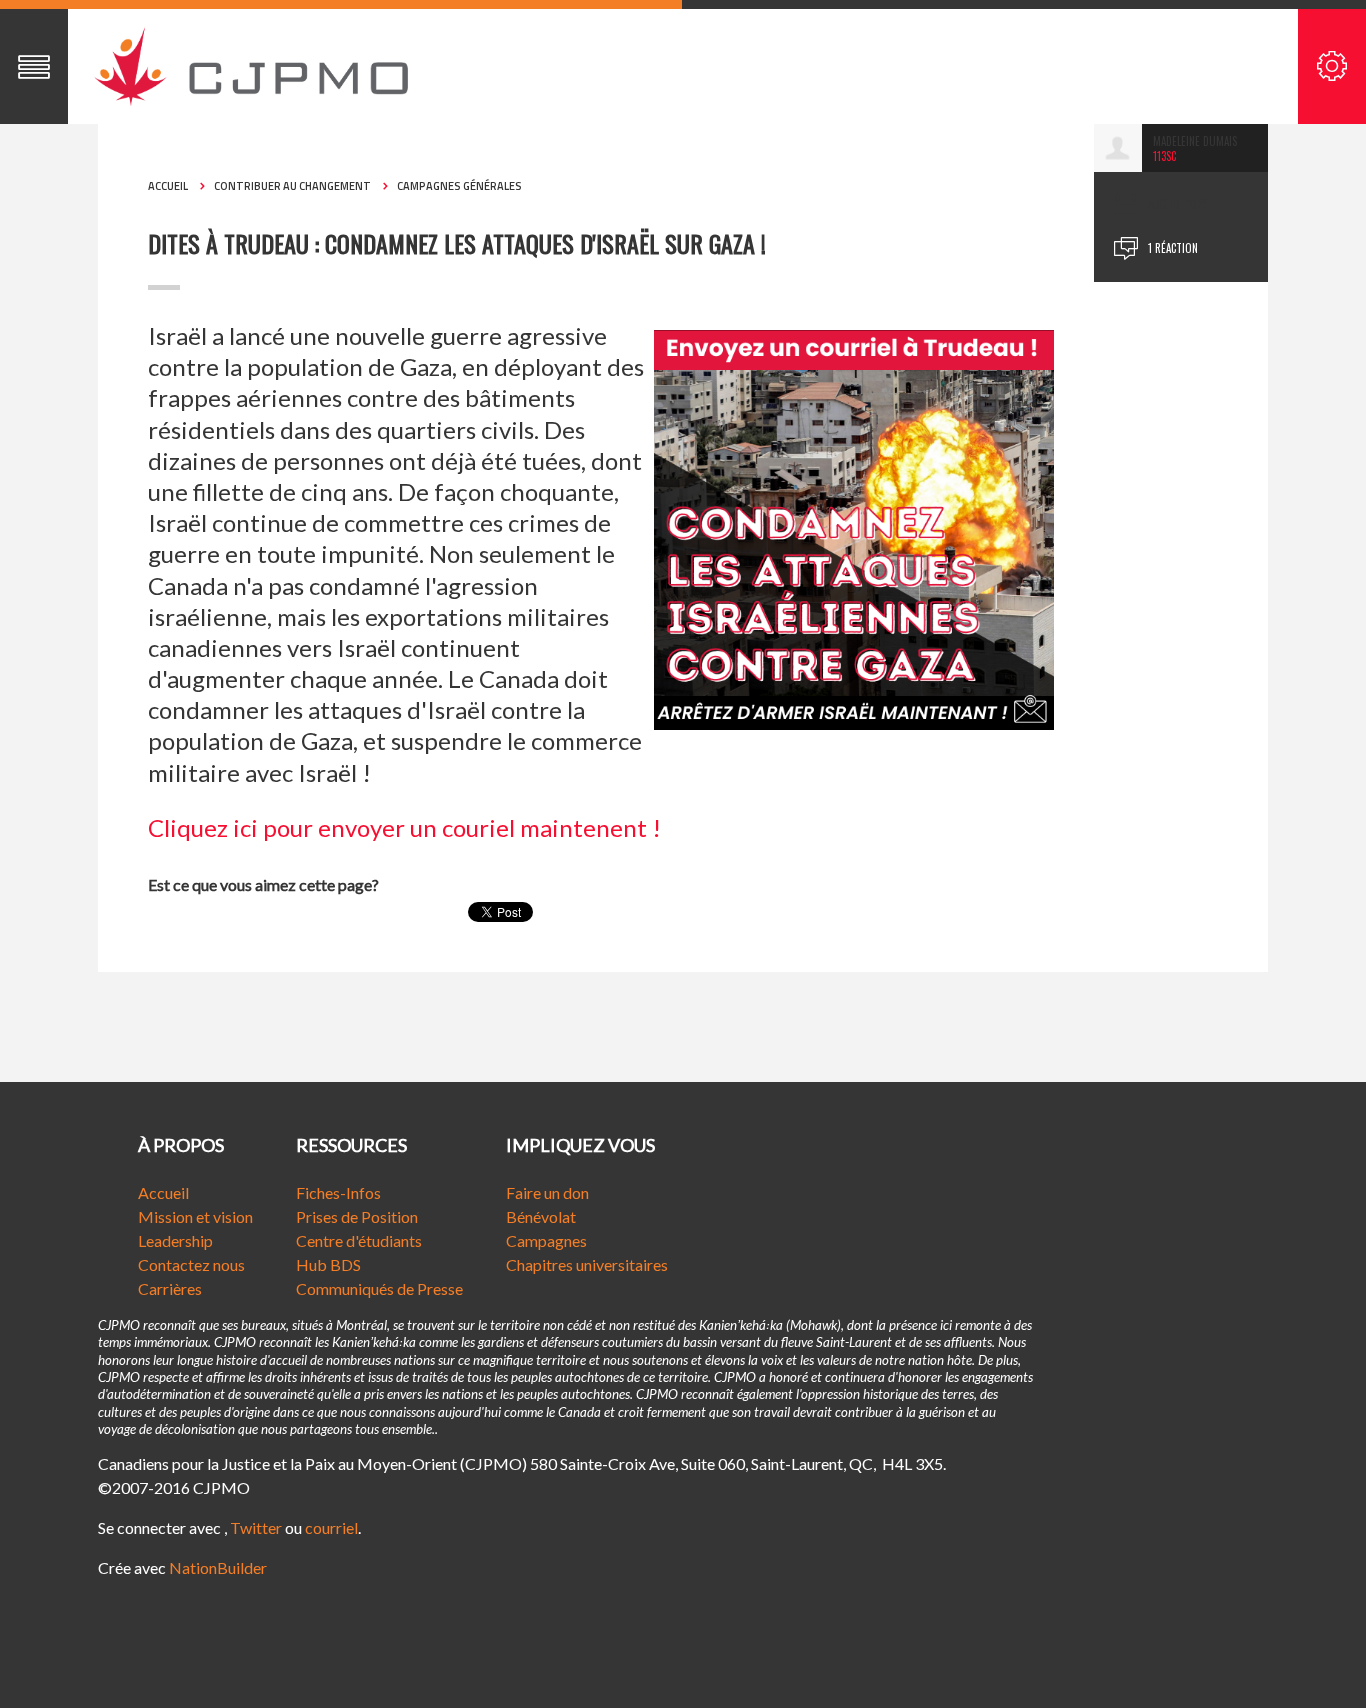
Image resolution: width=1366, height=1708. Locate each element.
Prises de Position (357, 1216)
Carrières (170, 1288)
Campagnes (546, 1240)
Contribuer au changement (292, 186)
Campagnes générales (459, 186)
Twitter (256, 1527)
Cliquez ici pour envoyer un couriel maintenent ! (404, 827)
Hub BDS (328, 1264)
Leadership (175, 1240)
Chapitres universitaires (587, 1264)
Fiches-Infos (338, 1192)
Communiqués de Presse (379, 1288)
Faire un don (547, 1192)
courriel (331, 1527)
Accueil (168, 186)
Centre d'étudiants (359, 1240)
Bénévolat (541, 1216)
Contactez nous (191, 1264)
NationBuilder (218, 1567)
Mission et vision (195, 1216)
